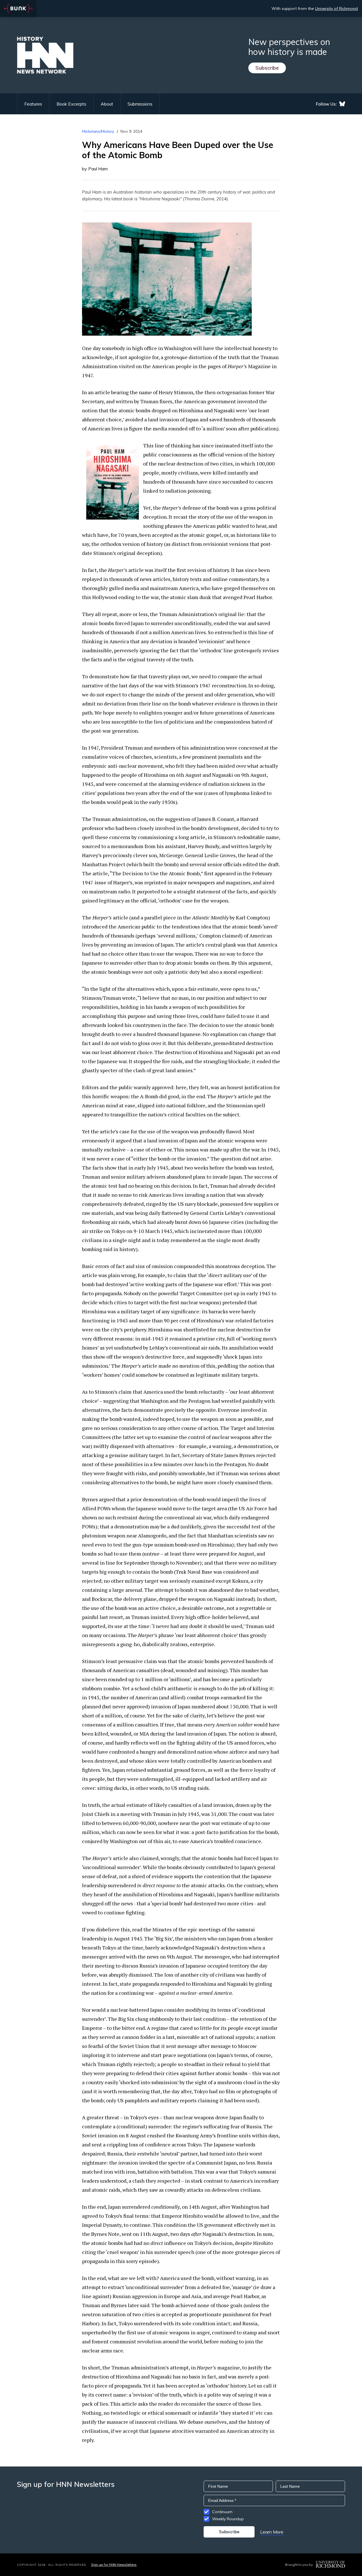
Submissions (140, 104)
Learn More (272, 2532)
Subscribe (267, 68)
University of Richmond (336, 8)
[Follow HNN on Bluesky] (342, 104)
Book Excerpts (71, 104)
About (107, 104)
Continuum (222, 2512)
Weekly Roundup (228, 2519)
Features (33, 104)
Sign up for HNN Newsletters (114, 2565)
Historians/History (98, 131)
